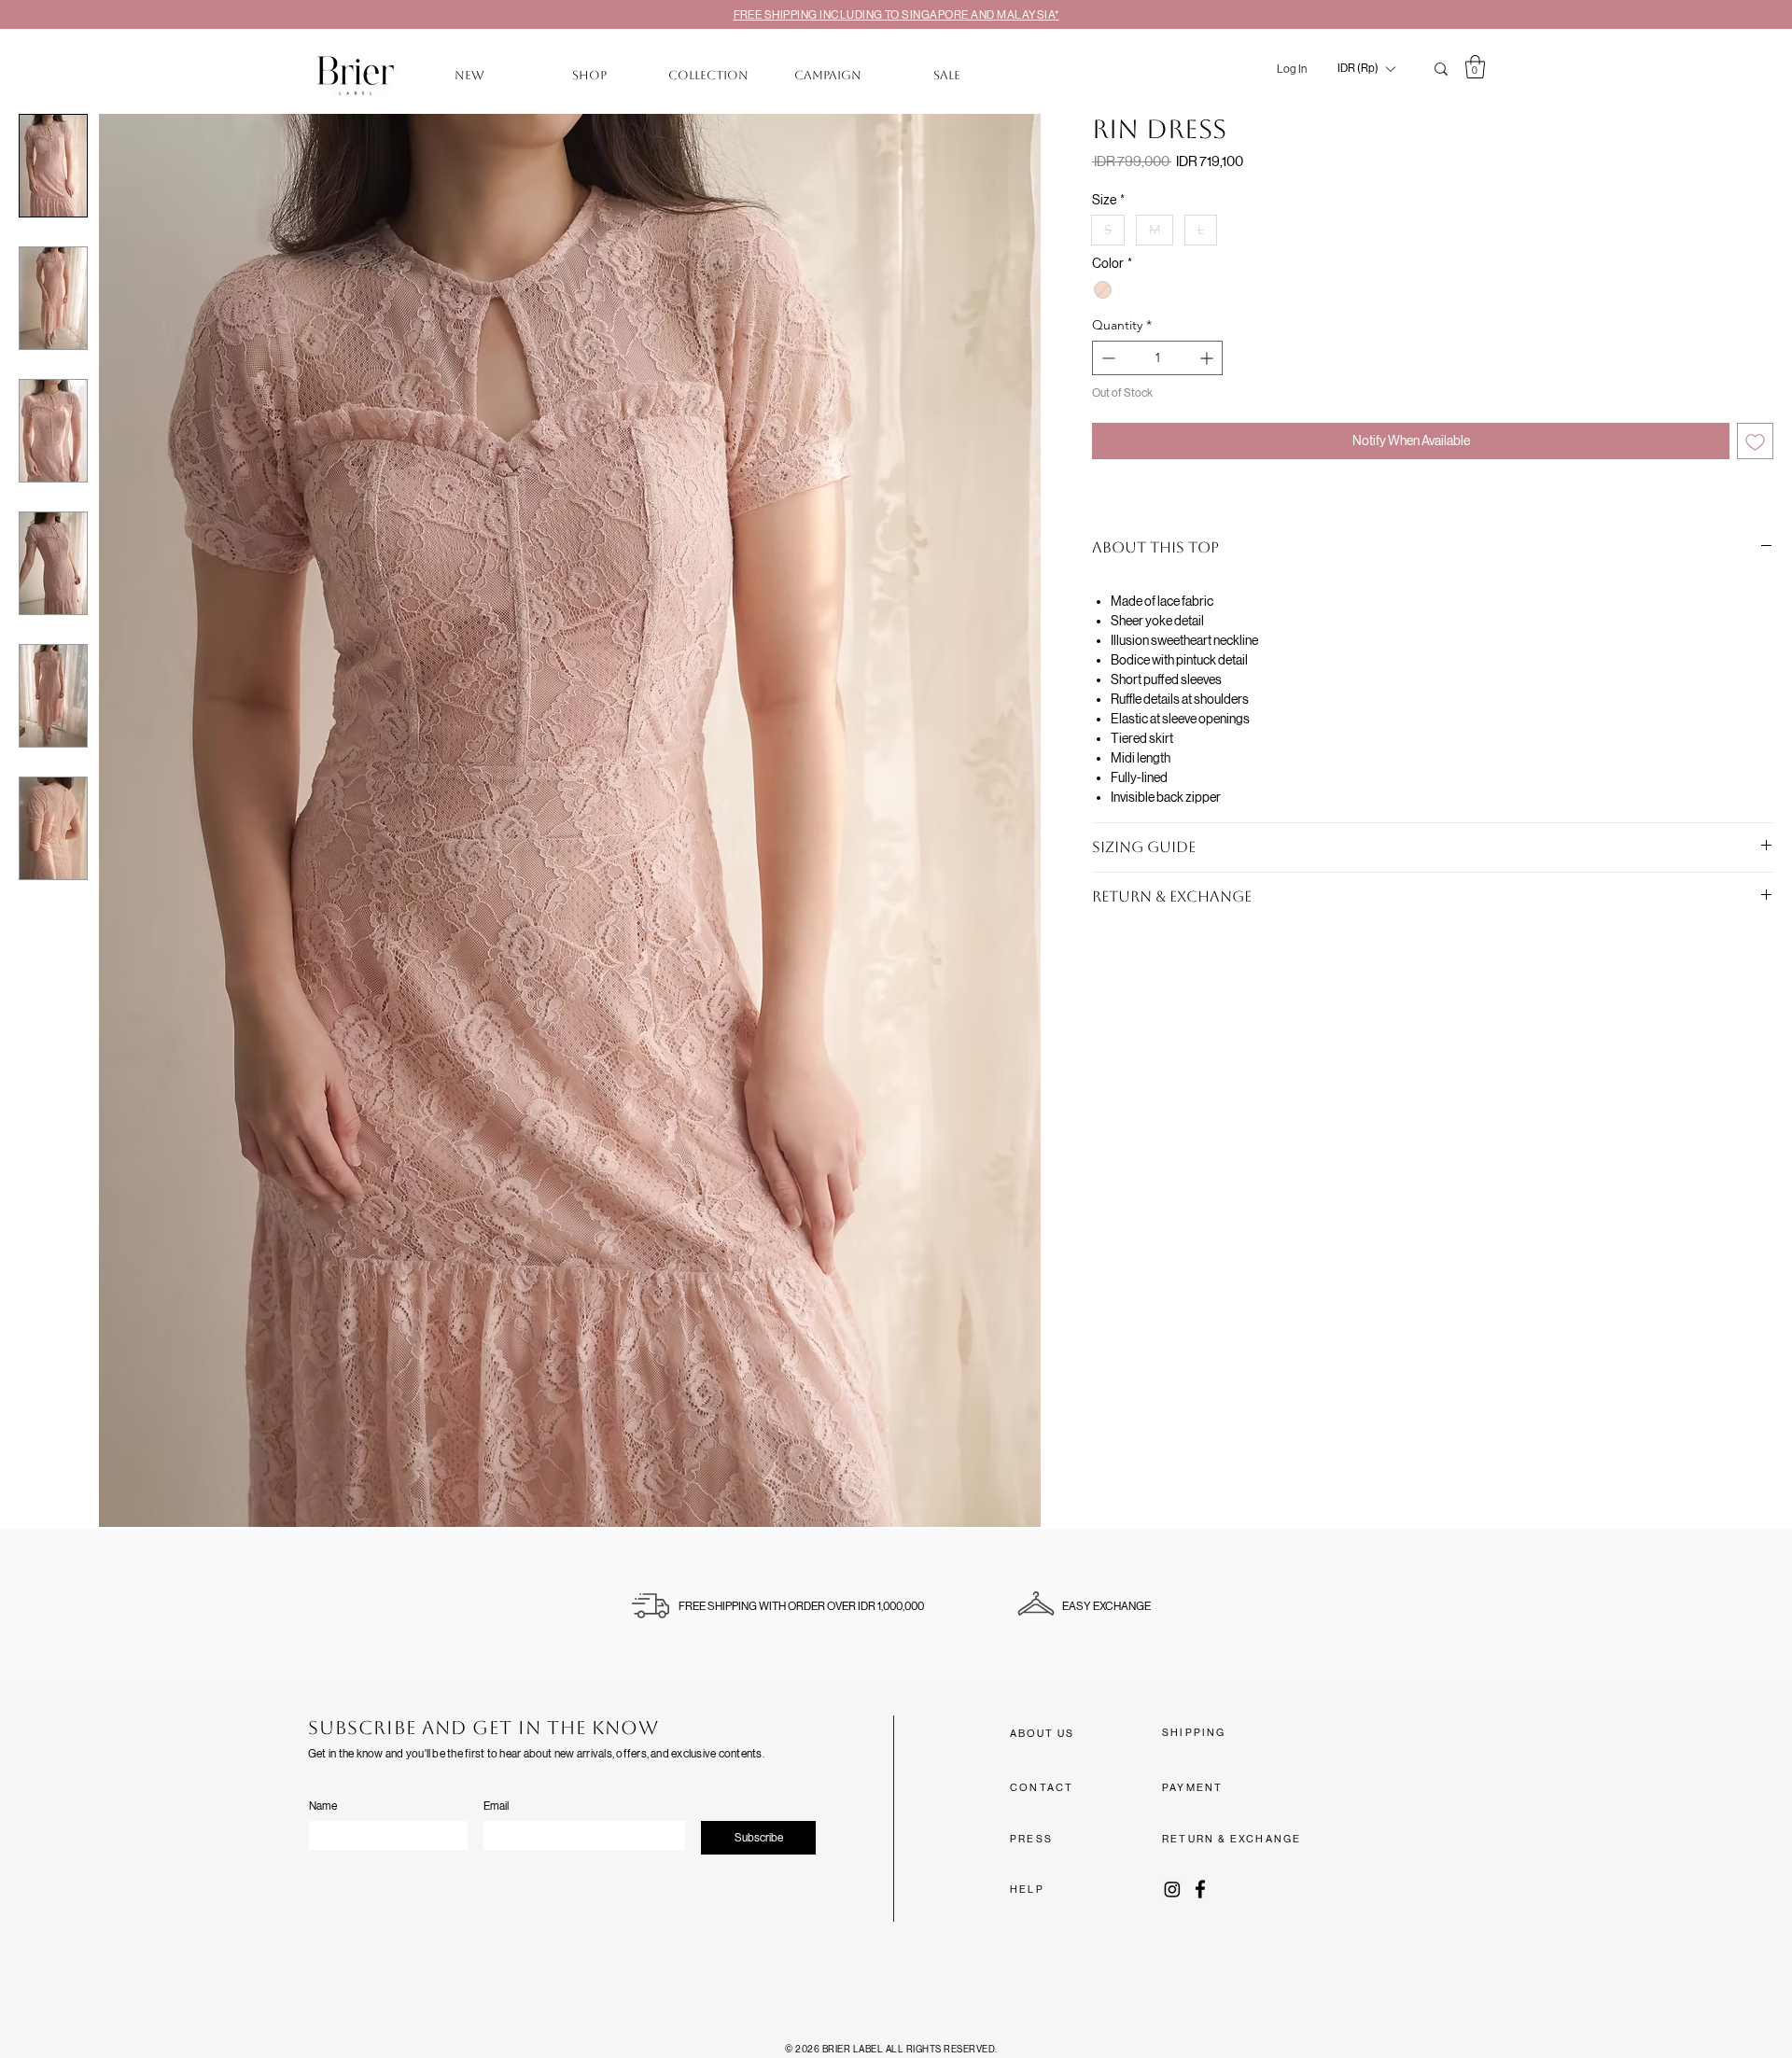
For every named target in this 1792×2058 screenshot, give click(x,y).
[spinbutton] (1157, 358)
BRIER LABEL (854, 2049)
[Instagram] (1172, 1889)
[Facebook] (1200, 1889)
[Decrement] (1106, 358)
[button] (1366, 69)
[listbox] (1366, 69)
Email (496, 1806)
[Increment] (1208, 358)
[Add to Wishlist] (1755, 441)
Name (323, 1806)
